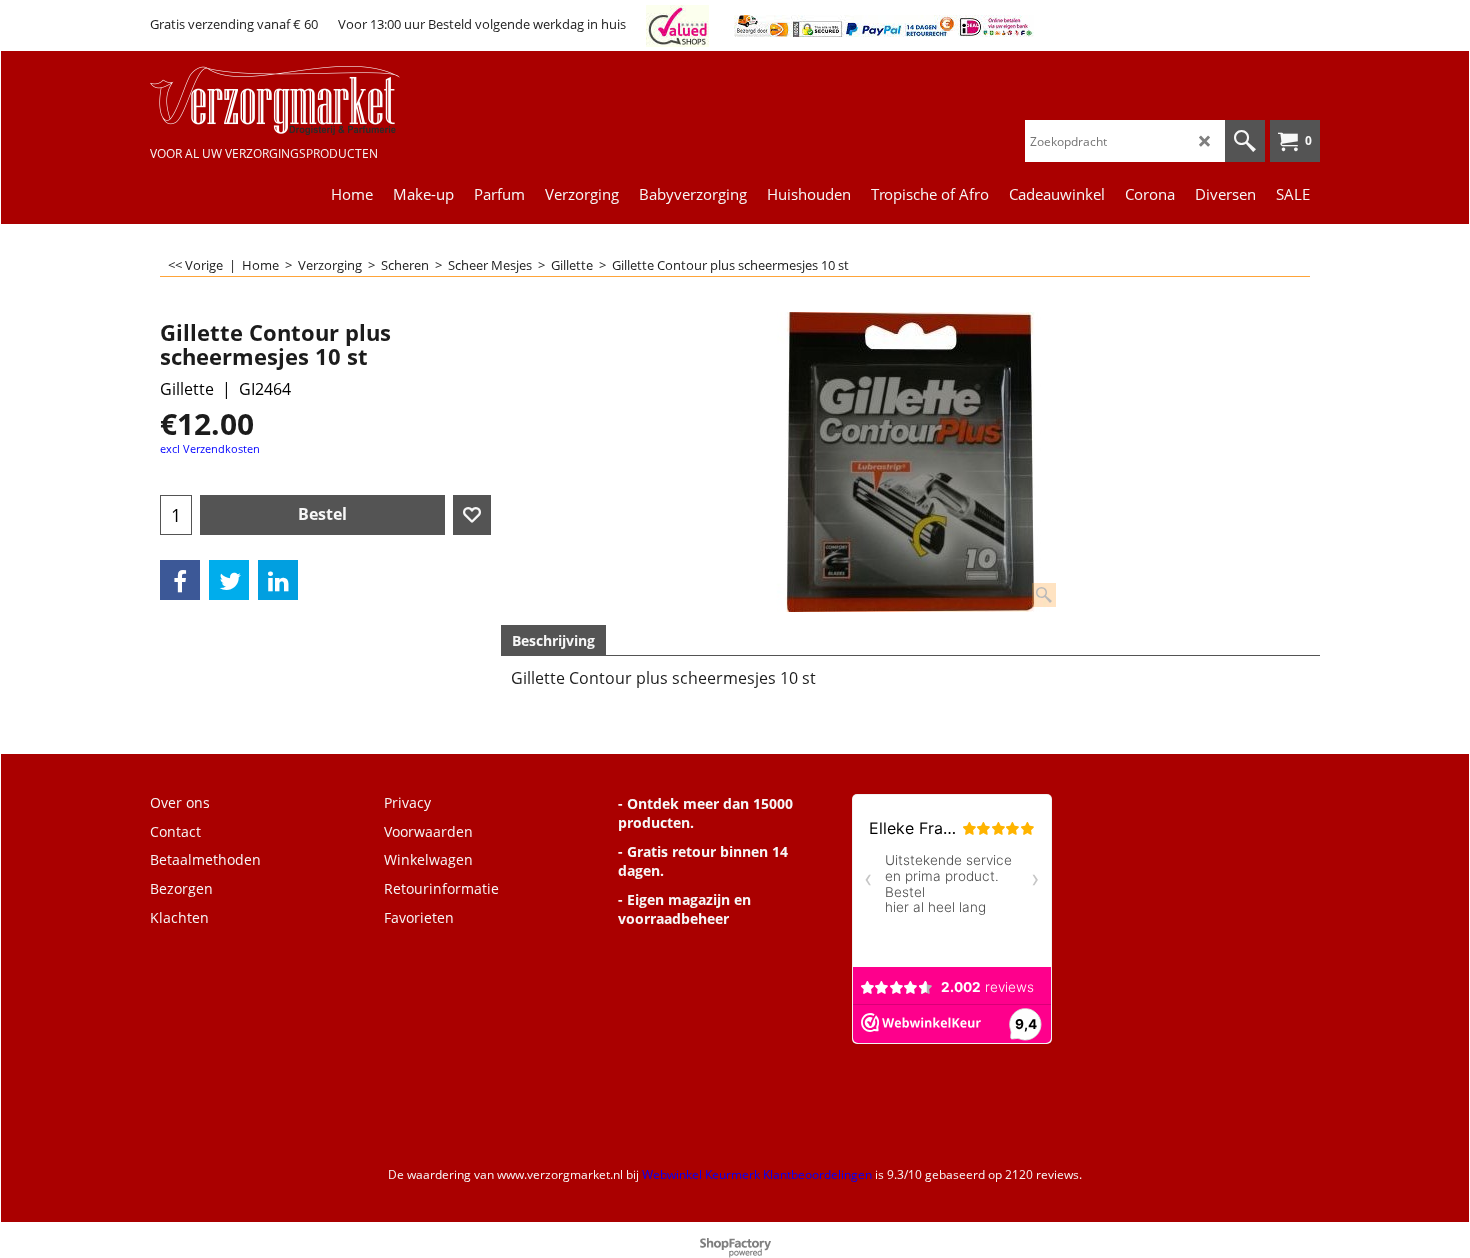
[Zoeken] (1245, 141)
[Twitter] (229, 580)
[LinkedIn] (278, 580)
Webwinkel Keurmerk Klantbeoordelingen (757, 1174)
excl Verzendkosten (210, 448)
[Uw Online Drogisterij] (300, 100)
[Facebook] (180, 580)
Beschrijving (553, 640)
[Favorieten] (472, 515)
